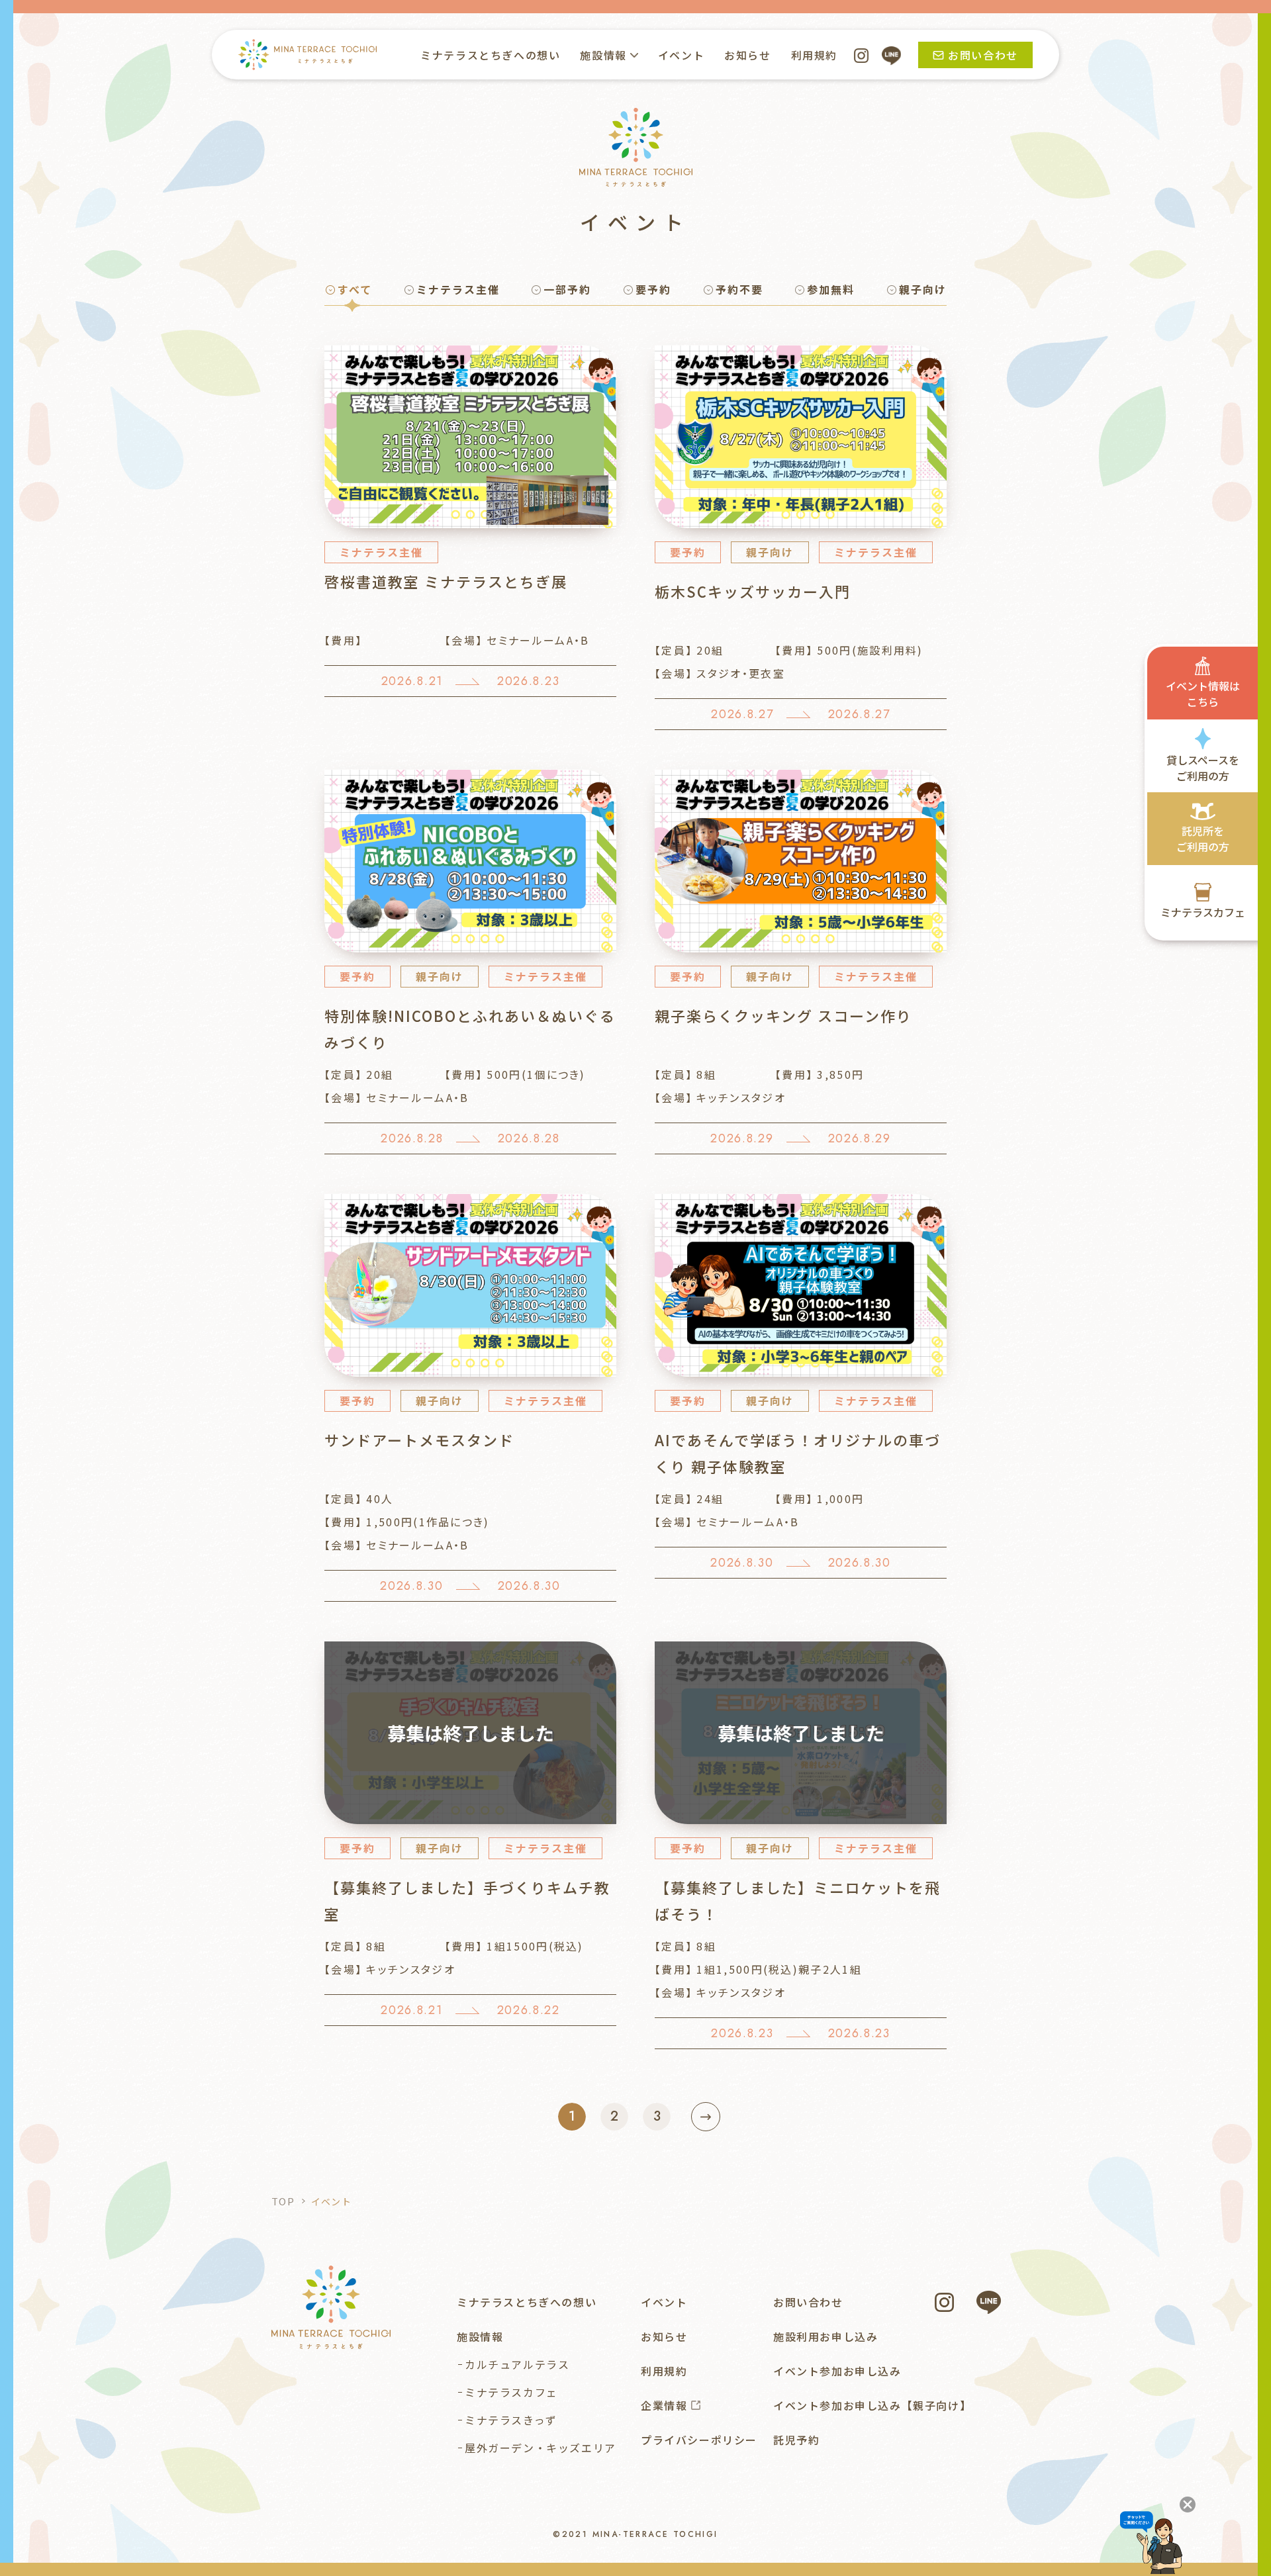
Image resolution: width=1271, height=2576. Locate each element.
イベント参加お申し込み (837, 2371)
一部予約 (567, 289)
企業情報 (664, 2405)
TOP (283, 2201)
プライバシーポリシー (699, 2440)
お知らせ (747, 55)
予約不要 (739, 289)
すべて (355, 289)
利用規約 (814, 55)
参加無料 (831, 289)
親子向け (923, 289)
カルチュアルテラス (517, 2364)
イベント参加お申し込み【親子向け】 (872, 2405)
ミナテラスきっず (511, 2420)
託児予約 (796, 2440)
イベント (681, 55)
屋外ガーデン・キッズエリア (541, 2448)
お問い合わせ (808, 2302)
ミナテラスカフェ (511, 2392)
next (706, 2117)
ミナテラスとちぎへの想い (490, 55)
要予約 (653, 289)
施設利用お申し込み (825, 2336)
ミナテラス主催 (458, 289)
